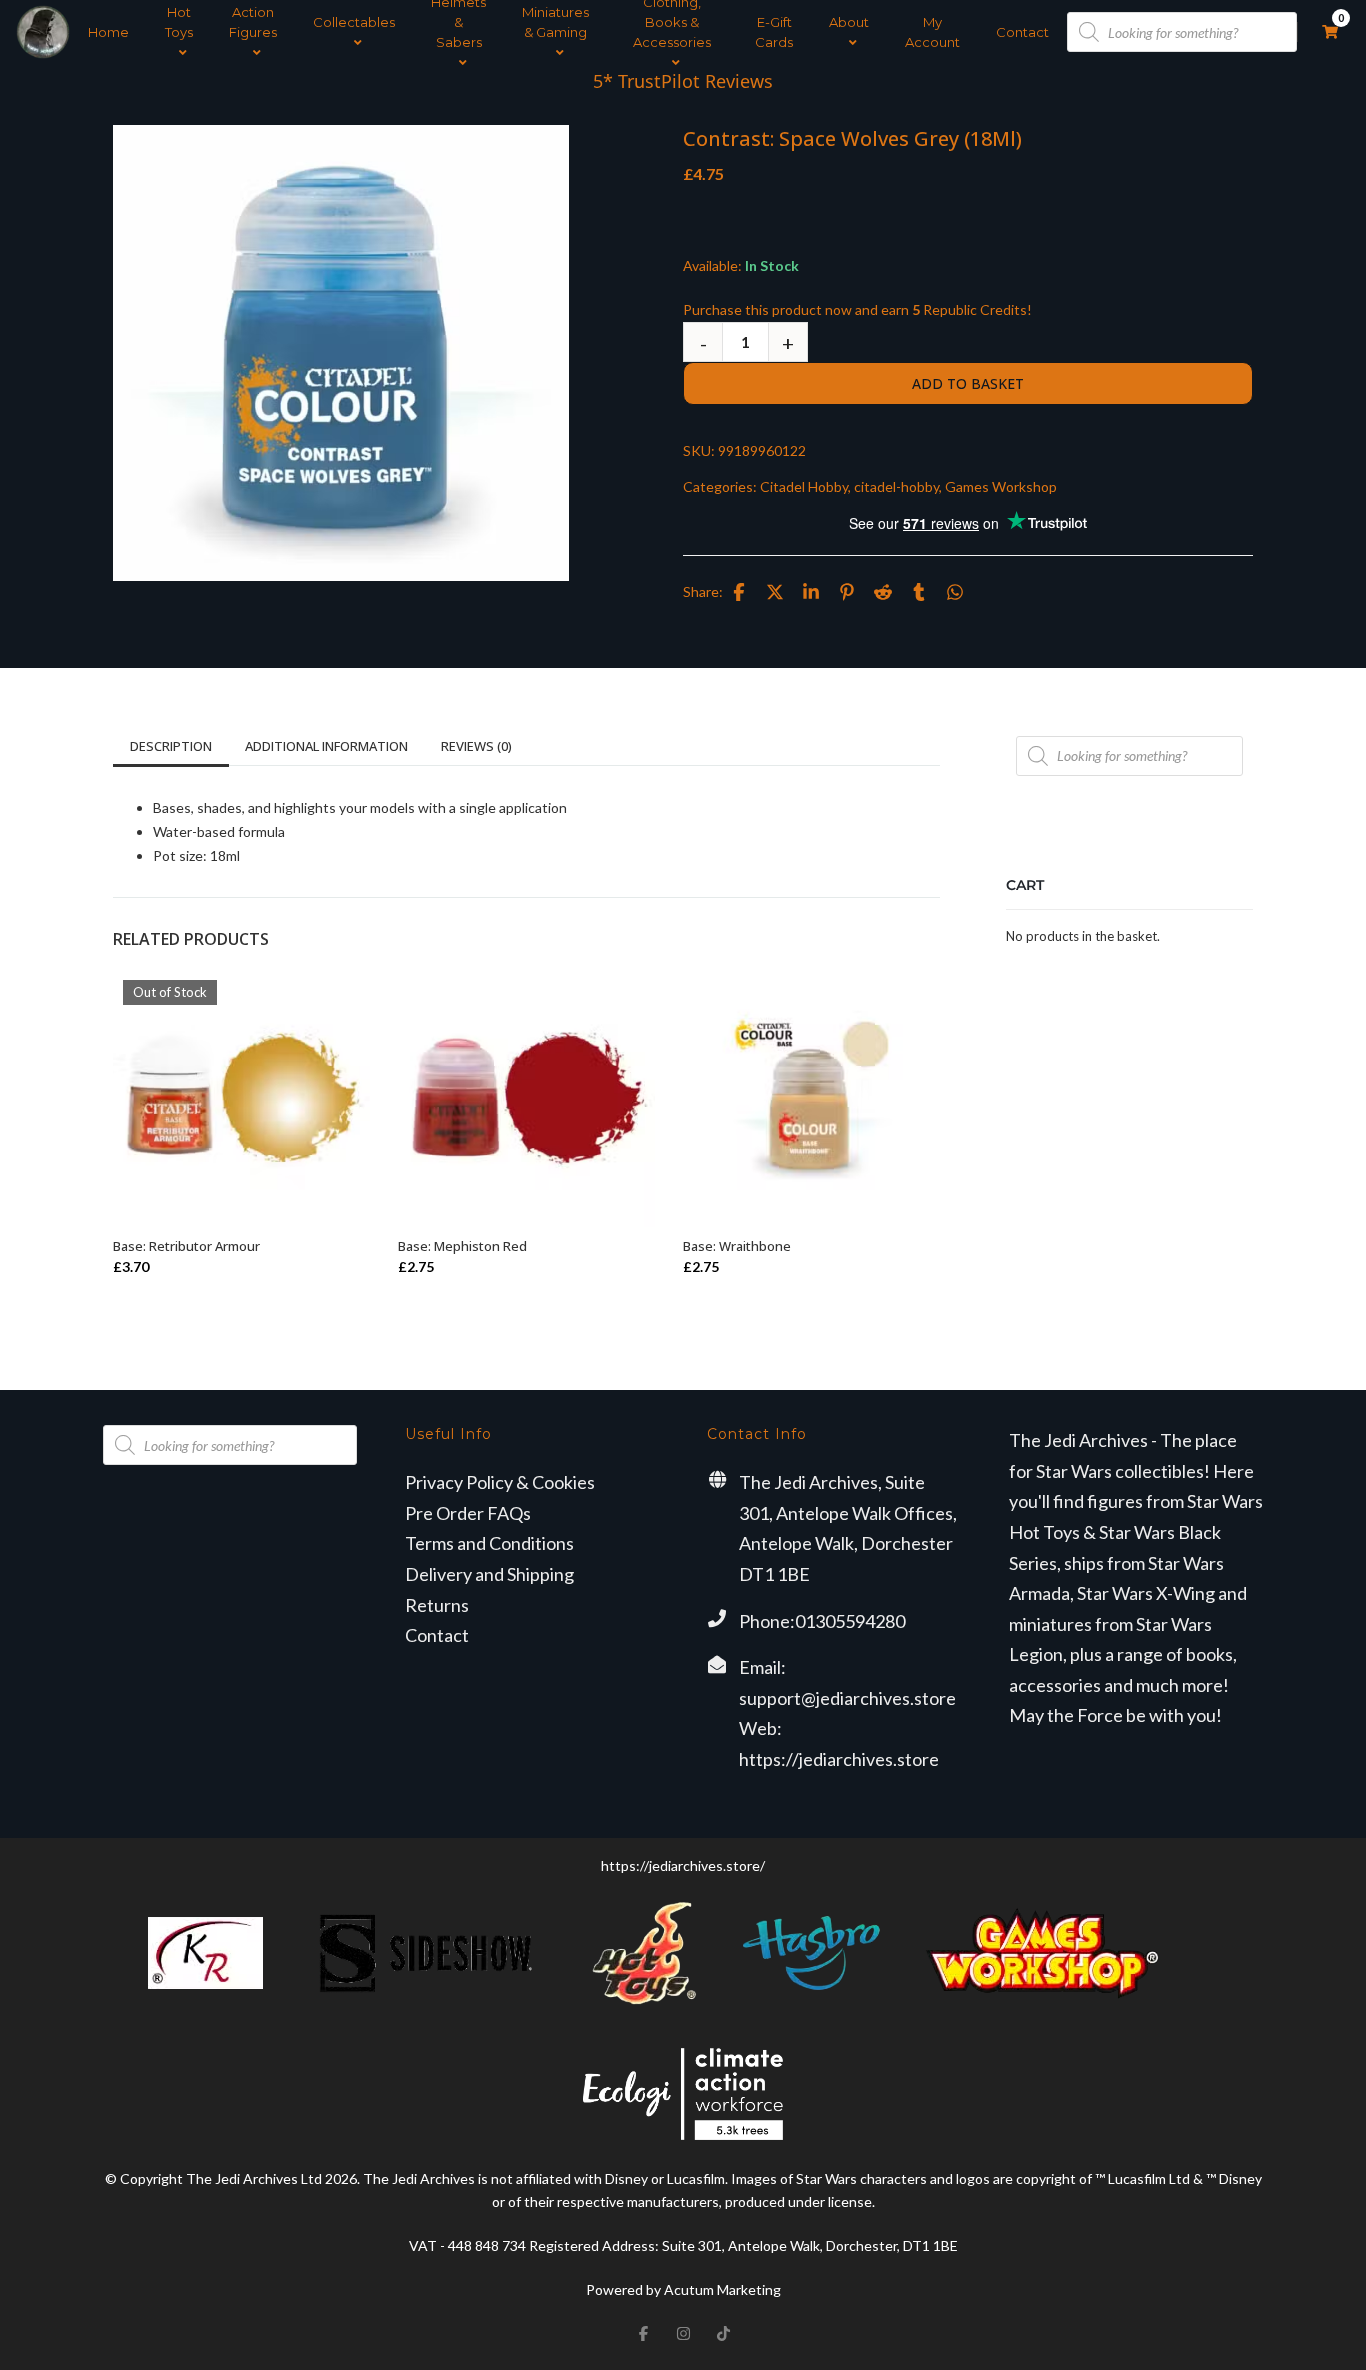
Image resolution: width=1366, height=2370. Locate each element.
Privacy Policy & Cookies (500, 1482)
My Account (932, 32)
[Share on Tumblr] (919, 592)
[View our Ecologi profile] (683, 2093)
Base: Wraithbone (737, 1246)
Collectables (354, 22)
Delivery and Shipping (489, 1574)
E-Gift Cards (774, 32)
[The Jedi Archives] (43, 32)
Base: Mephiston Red (462, 1246)
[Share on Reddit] (883, 592)
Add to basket (968, 383)
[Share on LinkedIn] (811, 592)
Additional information (326, 746)
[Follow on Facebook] (643, 2334)
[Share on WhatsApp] (955, 592)
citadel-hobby (896, 486)
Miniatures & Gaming (555, 22)
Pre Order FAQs (468, 1513)
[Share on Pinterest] (847, 592)
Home (108, 32)
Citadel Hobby (804, 486)
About (849, 22)
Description (171, 746)
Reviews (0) (476, 746)
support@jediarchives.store (847, 1698)
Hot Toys (179, 22)
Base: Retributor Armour (186, 1246)
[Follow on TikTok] (723, 2334)
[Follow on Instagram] (683, 2334)
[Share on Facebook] (739, 592)
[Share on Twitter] (775, 592)
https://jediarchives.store (839, 1759)
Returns (437, 1605)
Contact (1022, 32)
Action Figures (253, 22)
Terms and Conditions (489, 1543)
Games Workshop (1001, 486)
